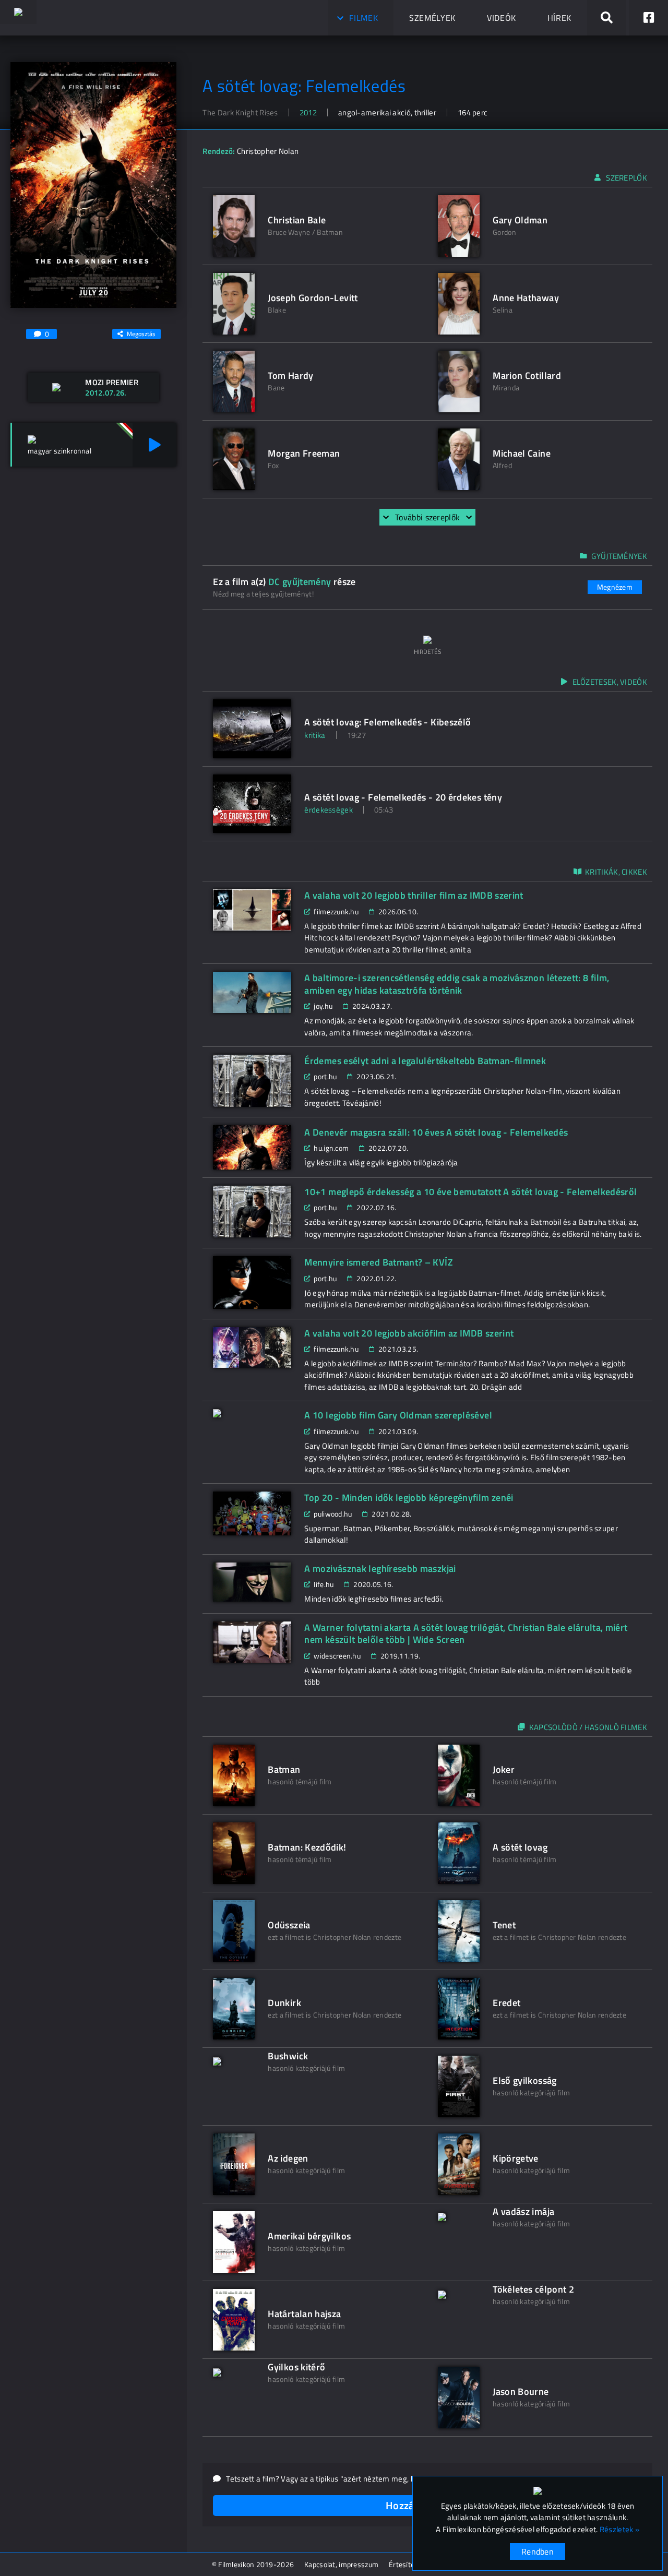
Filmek (363, 18)
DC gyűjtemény (300, 582)
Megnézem (615, 587)
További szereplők (427, 517)
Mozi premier (112, 382)
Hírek (559, 18)
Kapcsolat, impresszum (341, 2564)
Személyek (432, 18)
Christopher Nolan (268, 151)
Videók (502, 18)
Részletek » (619, 2530)
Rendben (538, 2551)
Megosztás (141, 334)
